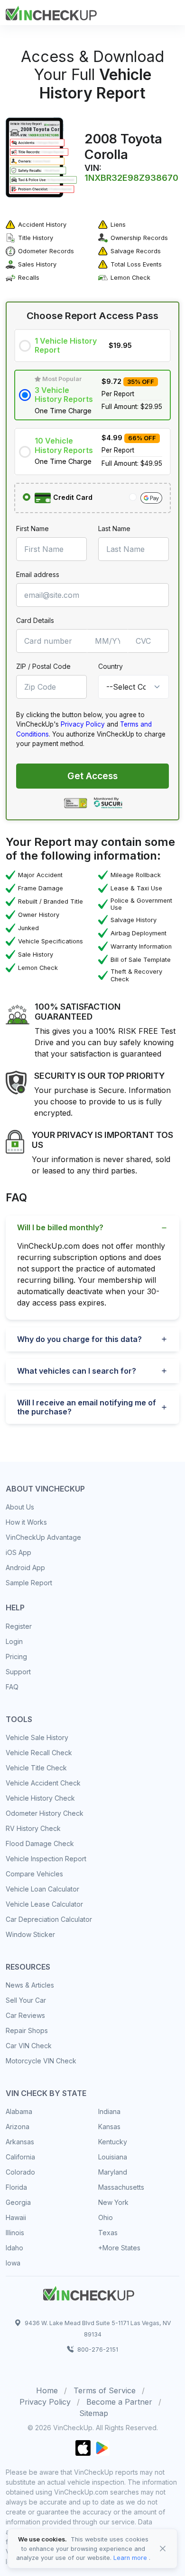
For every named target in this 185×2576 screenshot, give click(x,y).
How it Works (26, 1522)
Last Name (114, 529)
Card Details (35, 620)
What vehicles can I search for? (77, 1371)
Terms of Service (105, 2390)
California (20, 2157)
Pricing (16, 1657)
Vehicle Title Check (36, 1768)
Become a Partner (119, 2402)
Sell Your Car (26, 2000)
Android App (25, 1568)
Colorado (20, 2172)
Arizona (18, 2127)
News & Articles (30, 1985)
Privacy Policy (83, 724)
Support (18, 1672)
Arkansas (20, 2142)
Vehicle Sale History (37, 1737)
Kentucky (113, 2142)
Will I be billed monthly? (60, 1227)
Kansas (109, 2127)
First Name (32, 529)
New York (113, 2202)
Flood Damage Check (40, 1843)
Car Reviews (25, 2015)
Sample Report (29, 1583)
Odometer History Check (45, 1813)
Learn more (130, 2558)
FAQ (12, 1687)
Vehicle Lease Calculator (44, 1904)
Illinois (15, 2233)
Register (19, 1626)
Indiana (109, 2111)
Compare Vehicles (34, 1874)
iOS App (18, 1552)
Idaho (14, 2248)
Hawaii (16, 2217)
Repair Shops (27, 2030)
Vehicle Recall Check (39, 1753)
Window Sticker (30, 1934)
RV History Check (33, 1828)
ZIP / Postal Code (43, 666)
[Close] (163, 2549)
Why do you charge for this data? (79, 1339)
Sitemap (94, 2413)
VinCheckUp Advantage (43, 1537)
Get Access (92, 776)
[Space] (89, 2292)
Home (47, 2390)
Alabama (19, 2111)
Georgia (18, 2202)
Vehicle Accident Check (43, 1783)
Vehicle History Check (40, 1798)
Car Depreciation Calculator (49, 1919)
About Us (20, 1507)
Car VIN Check (29, 2046)
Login (14, 1641)
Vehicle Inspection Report (46, 1859)
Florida (16, 2187)
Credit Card (72, 497)
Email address (38, 574)
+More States (119, 2248)
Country (111, 666)
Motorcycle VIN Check (41, 2061)
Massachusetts (121, 2187)
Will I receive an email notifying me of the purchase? (87, 1407)
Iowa (13, 2263)
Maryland (113, 2172)
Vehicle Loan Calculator (42, 1889)
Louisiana (113, 2157)
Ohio (106, 2217)
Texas (108, 2233)
